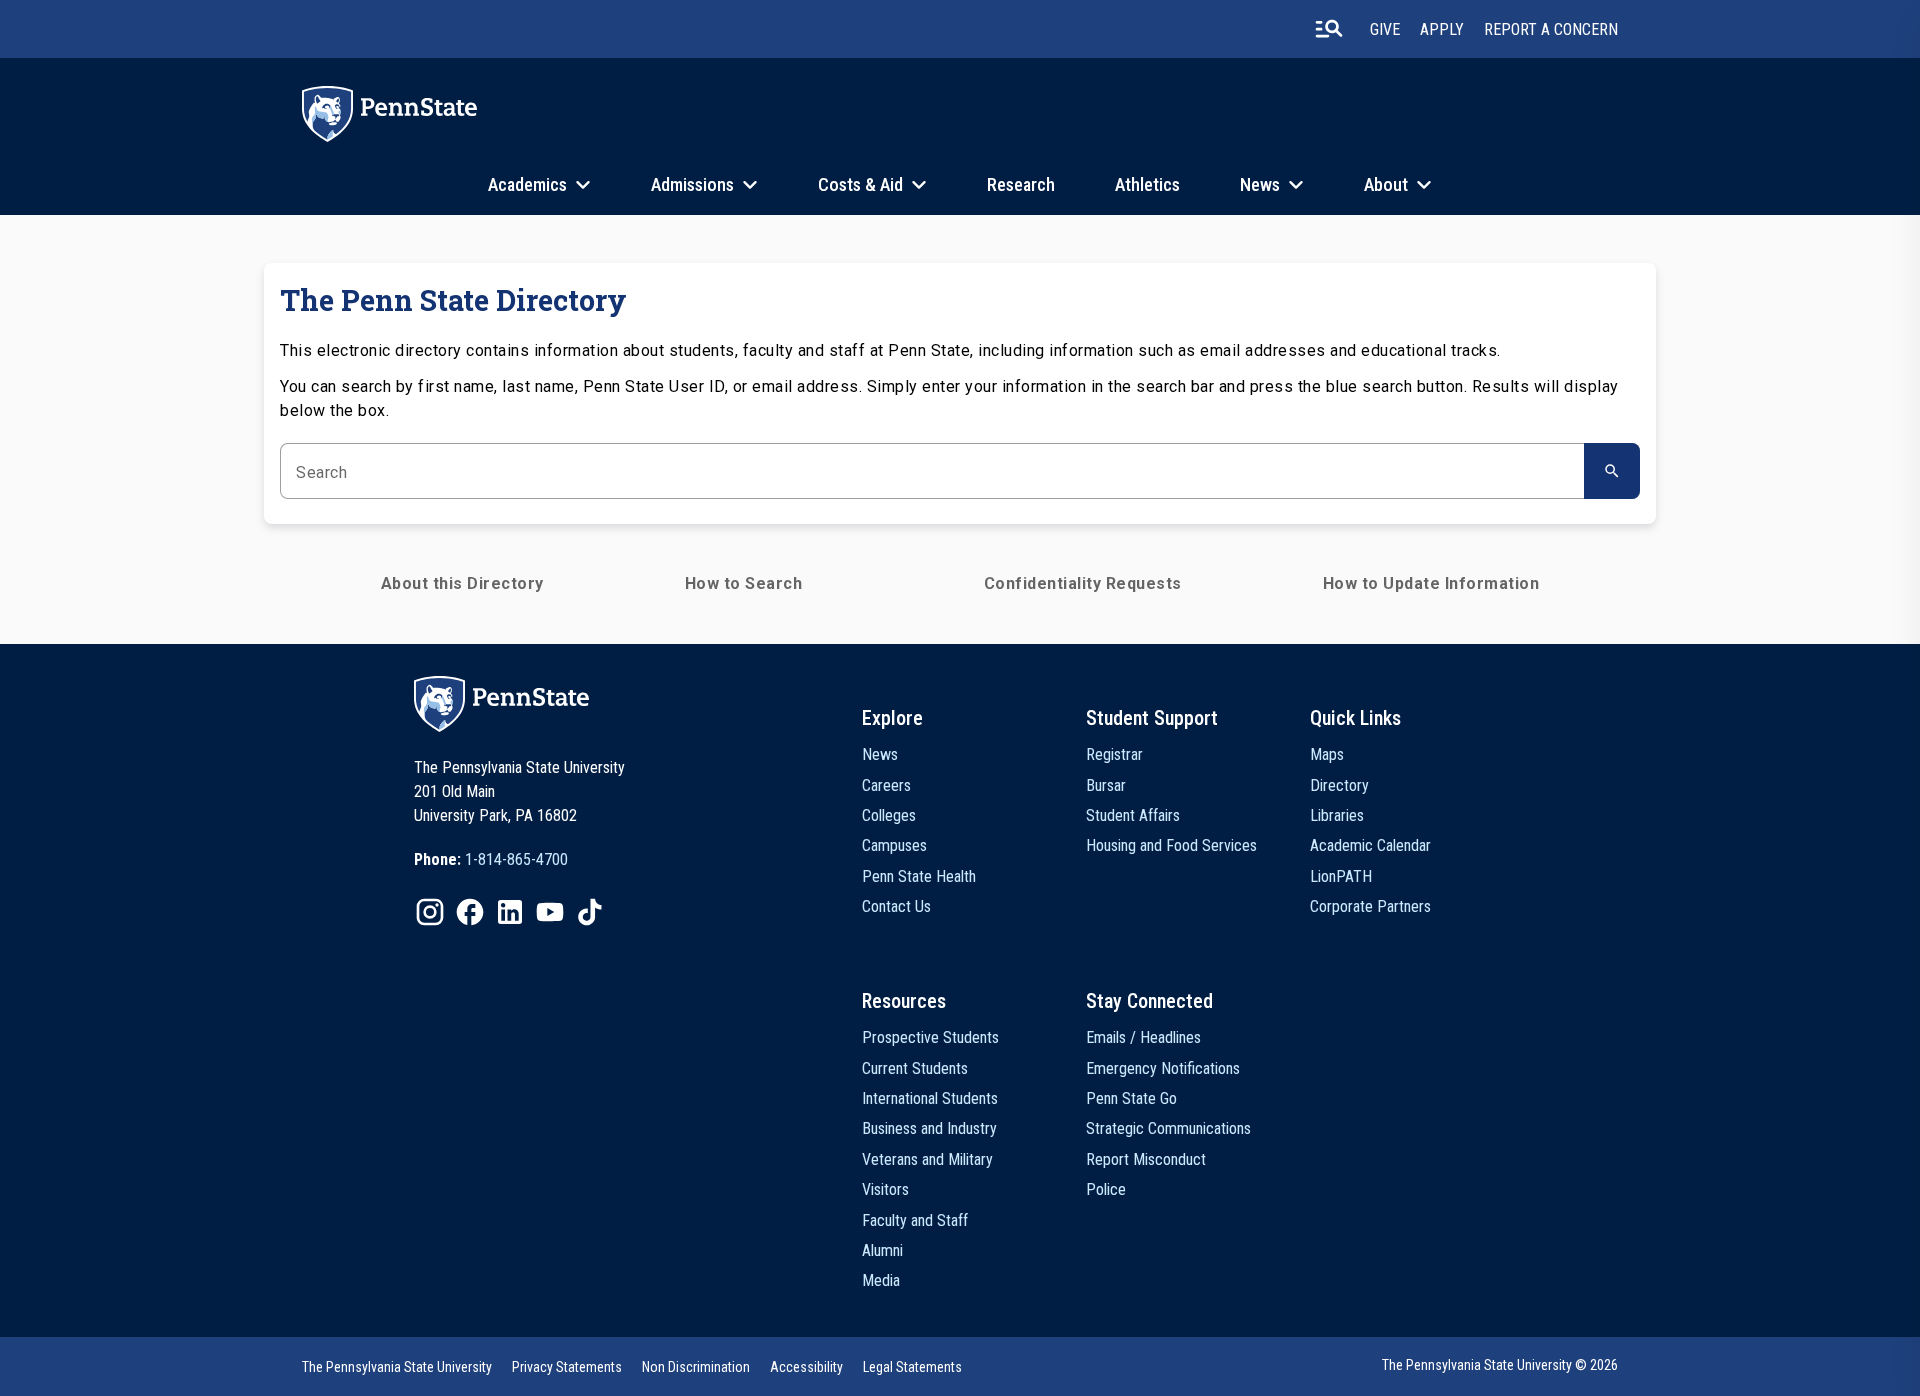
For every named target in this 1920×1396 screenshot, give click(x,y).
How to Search (744, 583)
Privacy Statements (567, 1367)
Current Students (915, 1068)
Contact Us (896, 906)
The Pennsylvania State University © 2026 (1500, 1365)
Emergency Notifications (1163, 1068)
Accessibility (806, 1367)
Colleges (889, 815)
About (1386, 184)
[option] (491, 860)
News (1260, 184)
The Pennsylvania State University (397, 1367)
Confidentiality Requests (1083, 583)
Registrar (1114, 754)
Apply (1442, 29)
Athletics (1147, 184)
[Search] (1612, 471)
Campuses (894, 845)
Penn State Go (1131, 1098)
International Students (930, 1098)
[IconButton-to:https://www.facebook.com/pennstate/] (470, 912)
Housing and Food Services (1171, 845)
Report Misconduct (1146, 1159)
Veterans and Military (927, 1159)
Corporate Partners (1370, 906)
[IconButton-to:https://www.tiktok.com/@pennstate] (590, 912)
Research (1021, 184)
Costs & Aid (860, 184)
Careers (886, 785)
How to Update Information (1431, 583)
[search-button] (1329, 29)
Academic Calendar (1370, 845)
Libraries (1337, 815)
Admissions (692, 184)
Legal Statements (912, 1367)
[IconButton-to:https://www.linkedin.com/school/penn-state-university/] (510, 912)
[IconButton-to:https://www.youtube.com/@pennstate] (550, 912)
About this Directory (462, 583)
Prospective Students (930, 1037)
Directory (1339, 785)
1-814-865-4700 (516, 859)
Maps (1327, 754)
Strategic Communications (1168, 1128)
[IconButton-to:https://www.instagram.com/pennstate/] (430, 912)
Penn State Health (919, 876)
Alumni (882, 1250)
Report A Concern (1551, 29)
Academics (527, 184)
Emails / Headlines (1143, 1037)
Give (1385, 29)
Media (881, 1280)
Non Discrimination (696, 1367)
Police (1106, 1189)
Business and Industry (929, 1128)
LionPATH (1341, 876)
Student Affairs (1133, 815)
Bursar (1106, 785)
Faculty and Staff (915, 1220)
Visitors (885, 1189)
